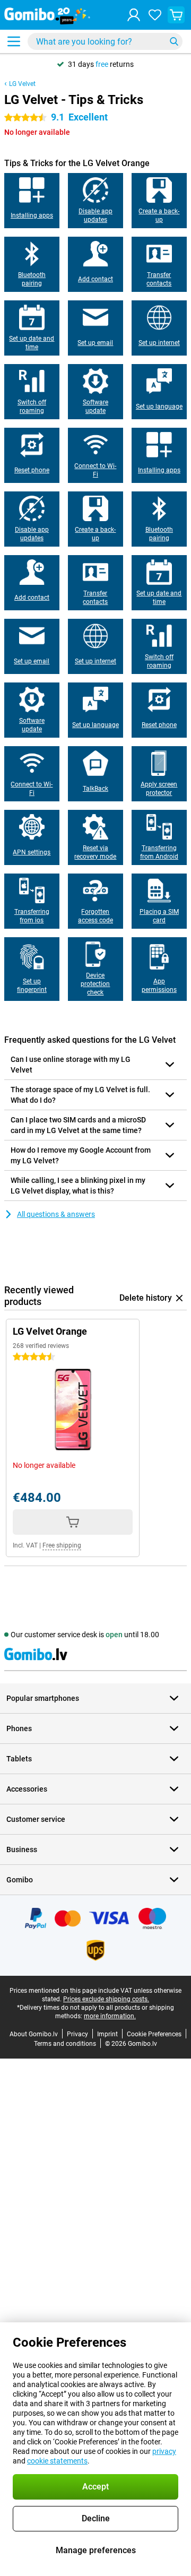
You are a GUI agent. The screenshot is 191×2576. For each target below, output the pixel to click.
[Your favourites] (155, 15)
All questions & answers (56, 1214)
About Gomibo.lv (34, 2034)
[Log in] (134, 15)
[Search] (174, 41)
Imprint (107, 2034)
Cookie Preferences (154, 2034)
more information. (110, 2016)
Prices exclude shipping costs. (106, 1999)
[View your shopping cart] (176, 15)
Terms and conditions (65, 2044)
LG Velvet (22, 84)
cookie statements (57, 2461)
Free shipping (62, 1545)
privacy (164, 2451)
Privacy (77, 2034)
